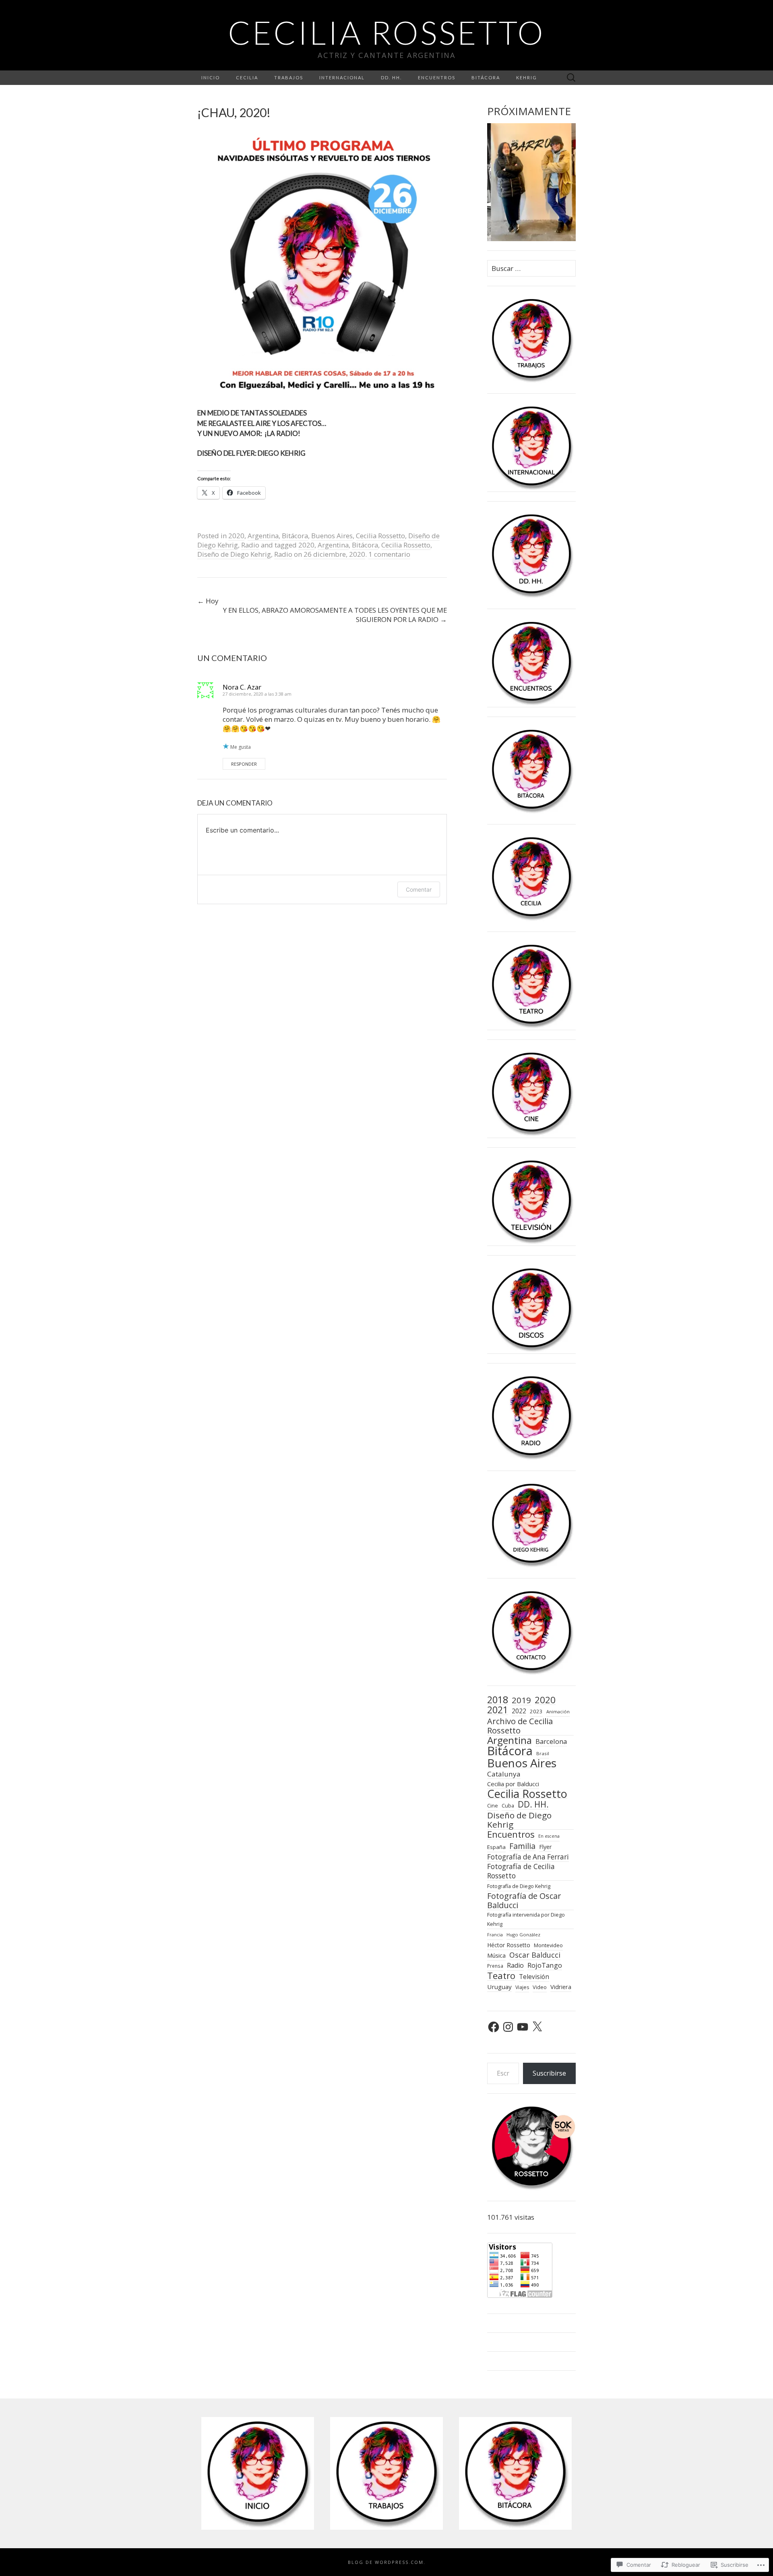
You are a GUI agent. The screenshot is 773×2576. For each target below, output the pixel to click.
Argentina (263, 536)
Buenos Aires (332, 536)
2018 (498, 1700)
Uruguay (499, 1987)
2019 (521, 1700)
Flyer (545, 1847)
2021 (498, 1710)
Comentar (419, 889)
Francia (495, 1935)
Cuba (508, 1806)
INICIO (211, 77)
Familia (522, 1846)
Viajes (522, 1987)
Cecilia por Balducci (513, 1784)
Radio (250, 545)
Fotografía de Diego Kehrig (519, 1886)
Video (540, 1987)
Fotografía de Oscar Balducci (524, 1901)
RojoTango (545, 1965)
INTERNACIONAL (342, 77)
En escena (549, 1836)
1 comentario (389, 554)
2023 (536, 1711)
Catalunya (504, 1774)
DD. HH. (391, 77)
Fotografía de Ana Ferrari (528, 1857)
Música (496, 1955)
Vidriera (561, 1987)
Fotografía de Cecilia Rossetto (521, 1871)
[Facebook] (494, 2027)
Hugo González (523, 1935)
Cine (493, 1805)
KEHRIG (527, 77)
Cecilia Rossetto (380, 536)
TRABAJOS (289, 77)
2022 (519, 1711)
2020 (236, 536)
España (496, 1847)
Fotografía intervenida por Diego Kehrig (526, 1919)
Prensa (495, 1966)
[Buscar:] (571, 78)
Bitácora (295, 536)
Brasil (543, 1753)
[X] (537, 2027)
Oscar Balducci (535, 1955)
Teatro (501, 1976)
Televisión (534, 1977)
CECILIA (247, 77)
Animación (558, 1711)
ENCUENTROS (437, 77)
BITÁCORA (486, 77)
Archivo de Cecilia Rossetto (520, 1726)
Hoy (208, 601)
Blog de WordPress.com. (387, 2562)
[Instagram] (508, 2027)
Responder (244, 764)
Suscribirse (549, 2073)
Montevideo (548, 1945)
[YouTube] (523, 2027)
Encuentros (511, 1834)
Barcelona (551, 1741)
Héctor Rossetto (509, 1945)
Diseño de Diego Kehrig (234, 554)
